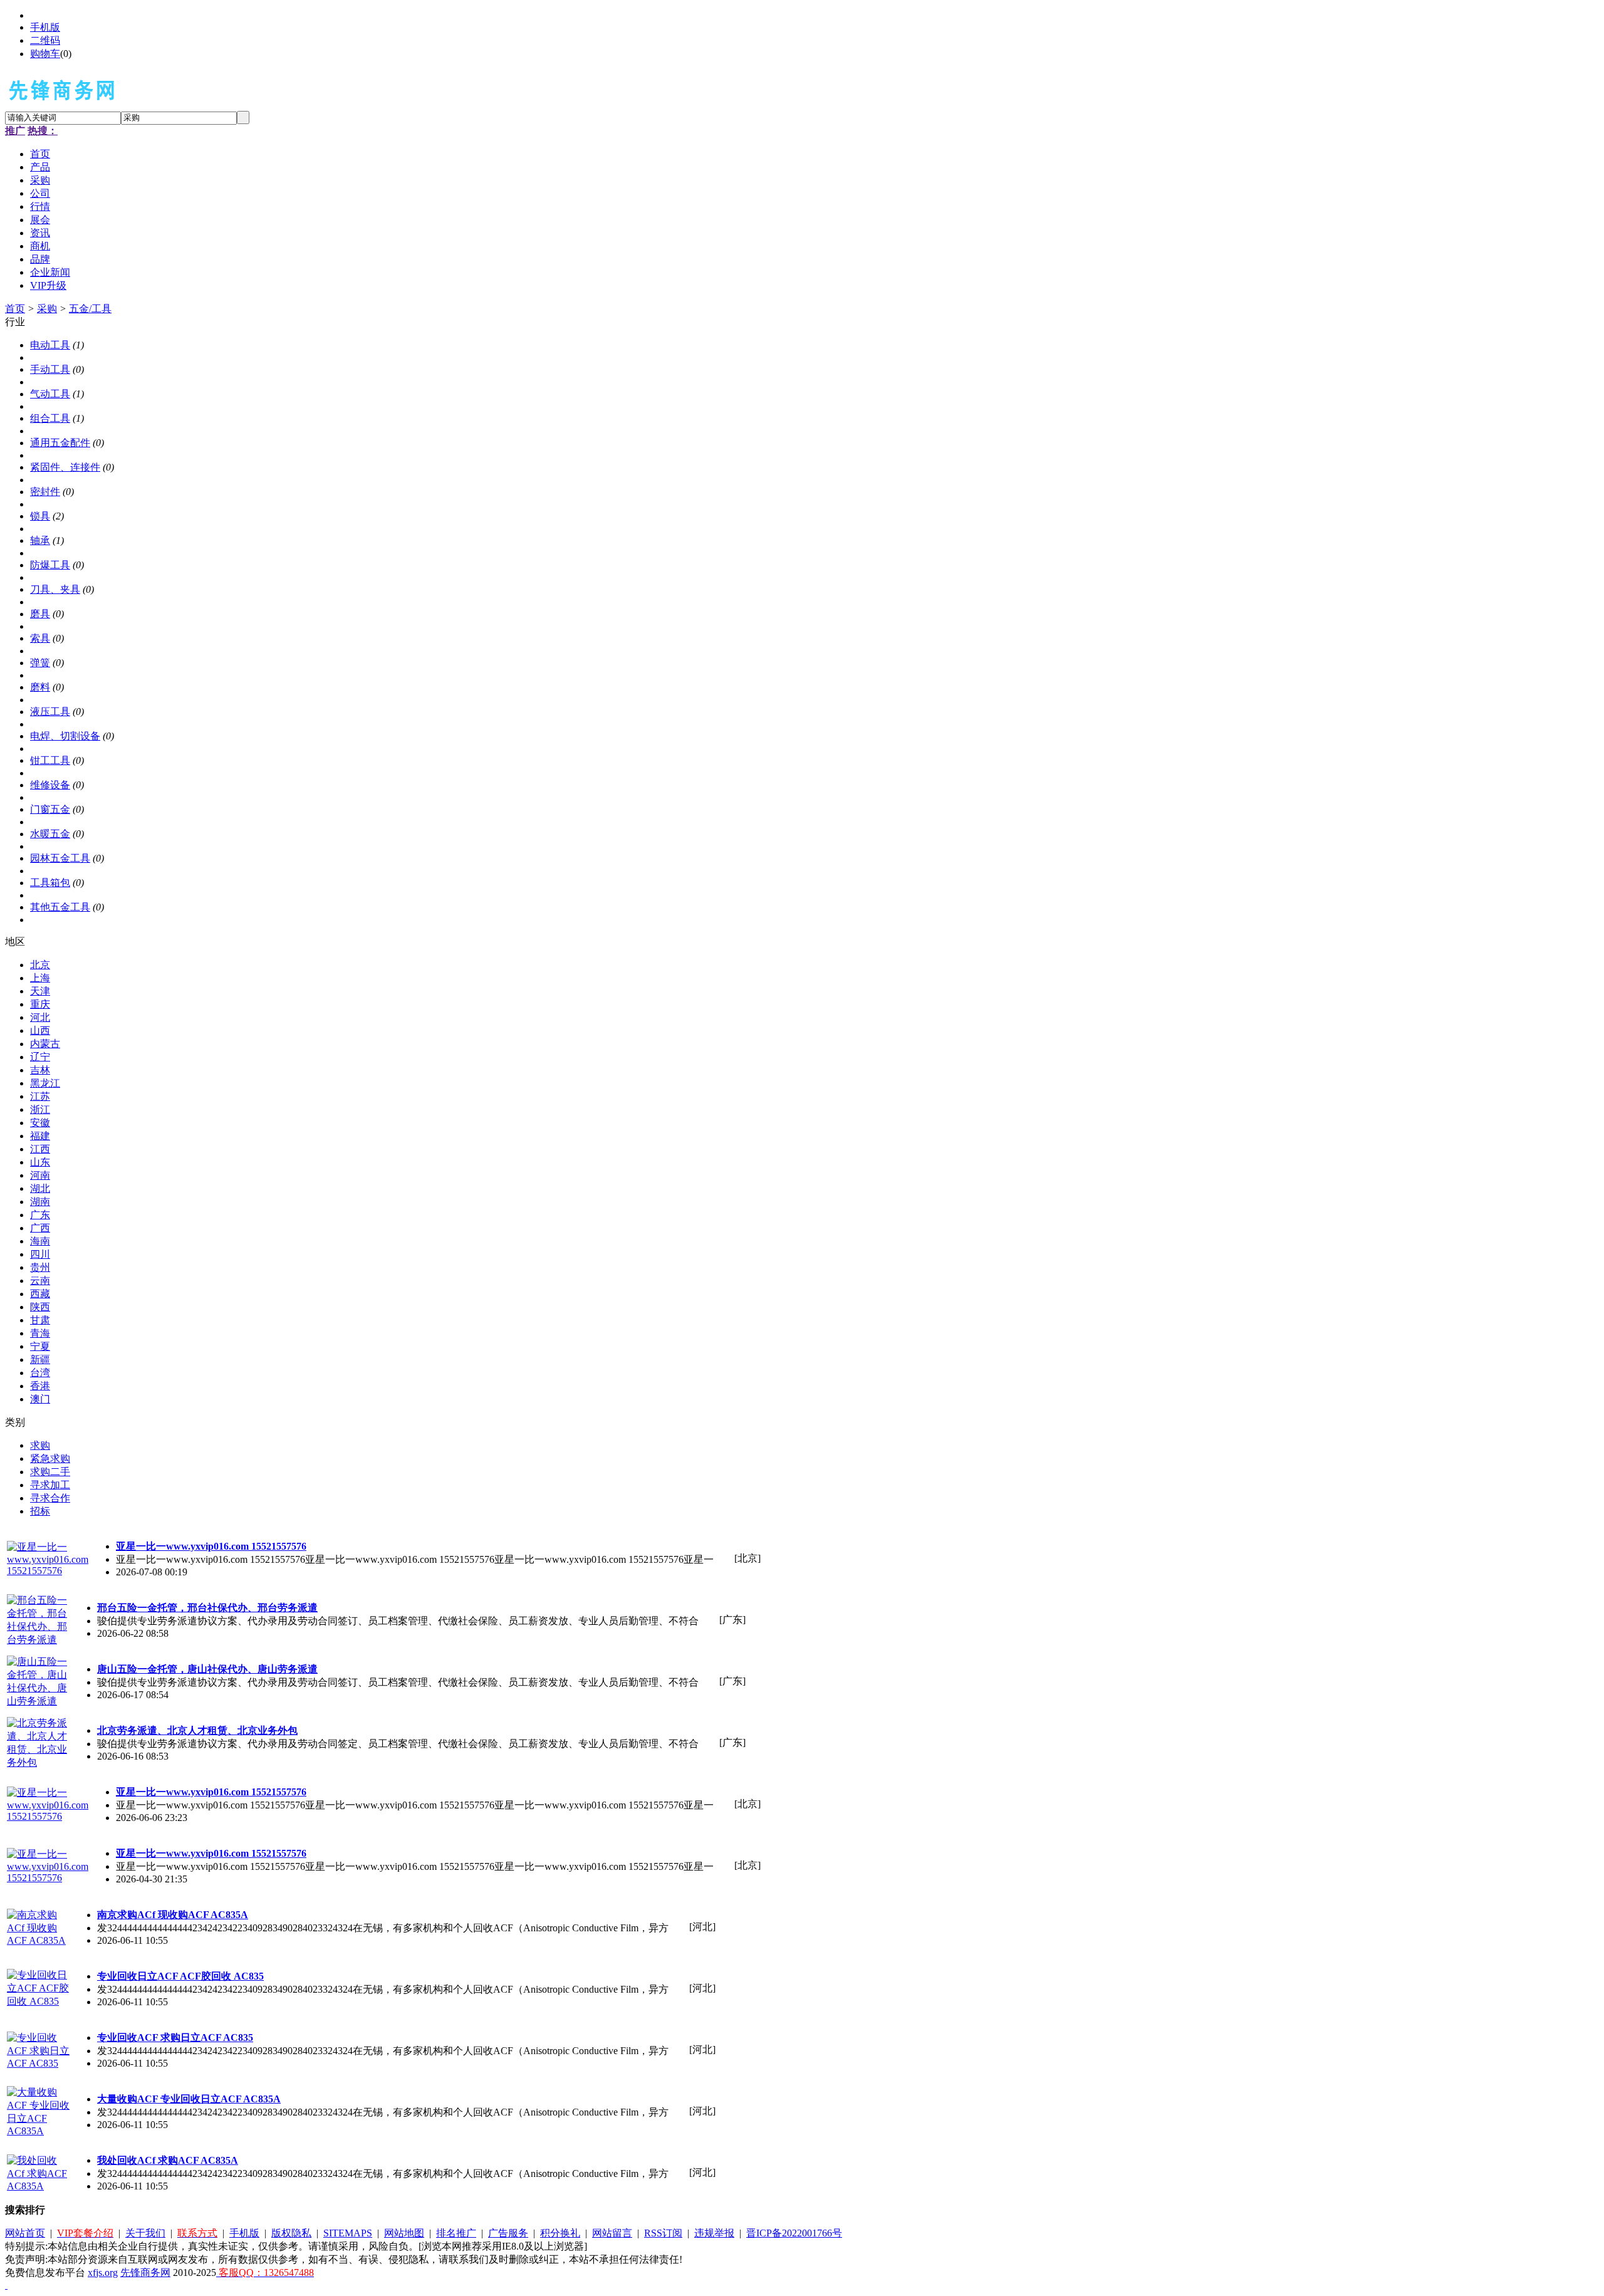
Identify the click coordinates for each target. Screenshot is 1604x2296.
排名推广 (456, 2233)
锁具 (40, 516)
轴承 (40, 540)
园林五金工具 (60, 858)
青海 (40, 1333)
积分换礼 (560, 2233)
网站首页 (25, 2233)
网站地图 (404, 2233)
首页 (15, 309)
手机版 (45, 27)
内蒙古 (45, 1044)
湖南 (40, 1202)
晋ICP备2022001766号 (794, 2233)
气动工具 (50, 394)
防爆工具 (50, 565)
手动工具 (50, 369)
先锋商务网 (145, 2273)
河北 (40, 1017)
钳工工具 (50, 760)
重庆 (40, 1004)
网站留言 (612, 2233)
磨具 (40, 614)
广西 (40, 1228)
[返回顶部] (6, 2285)
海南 (40, 1241)
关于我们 (145, 2233)
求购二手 (50, 1472)
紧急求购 (50, 1458)
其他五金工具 (60, 907)
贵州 (40, 1267)
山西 (40, 1031)
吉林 (40, 1070)
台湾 (40, 1373)
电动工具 (50, 345)
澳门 (40, 1399)
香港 (40, 1386)
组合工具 (50, 418)
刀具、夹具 (55, 589)
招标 (40, 1511)
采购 (47, 309)
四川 (40, 1254)
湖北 (40, 1188)
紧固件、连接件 (65, 467)
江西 (40, 1149)
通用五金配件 (60, 443)
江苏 (40, 1096)
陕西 (40, 1307)
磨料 (40, 687)
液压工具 (50, 712)
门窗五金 (50, 809)
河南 (40, 1175)
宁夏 (40, 1346)
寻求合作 (50, 1498)
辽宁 (40, 1057)
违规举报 (714, 2233)
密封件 (45, 492)
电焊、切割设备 (65, 736)
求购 (40, 1445)
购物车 (45, 54)
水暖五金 (50, 834)
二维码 (45, 40)
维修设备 (50, 785)
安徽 (40, 1123)
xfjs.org (103, 2273)
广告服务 (508, 2233)
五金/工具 (90, 309)
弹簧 (40, 663)
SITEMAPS (348, 2233)
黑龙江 (45, 1083)
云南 (40, 1281)
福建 (40, 1136)
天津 (40, 991)
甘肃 (40, 1320)
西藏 (40, 1294)
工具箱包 (50, 883)
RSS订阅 (663, 2233)
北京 (40, 965)
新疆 (40, 1359)
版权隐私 (291, 2233)
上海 (40, 978)
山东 (40, 1162)
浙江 (40, 1109)
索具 (40, 638)
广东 (40, 1215)
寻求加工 (50, 1485)
